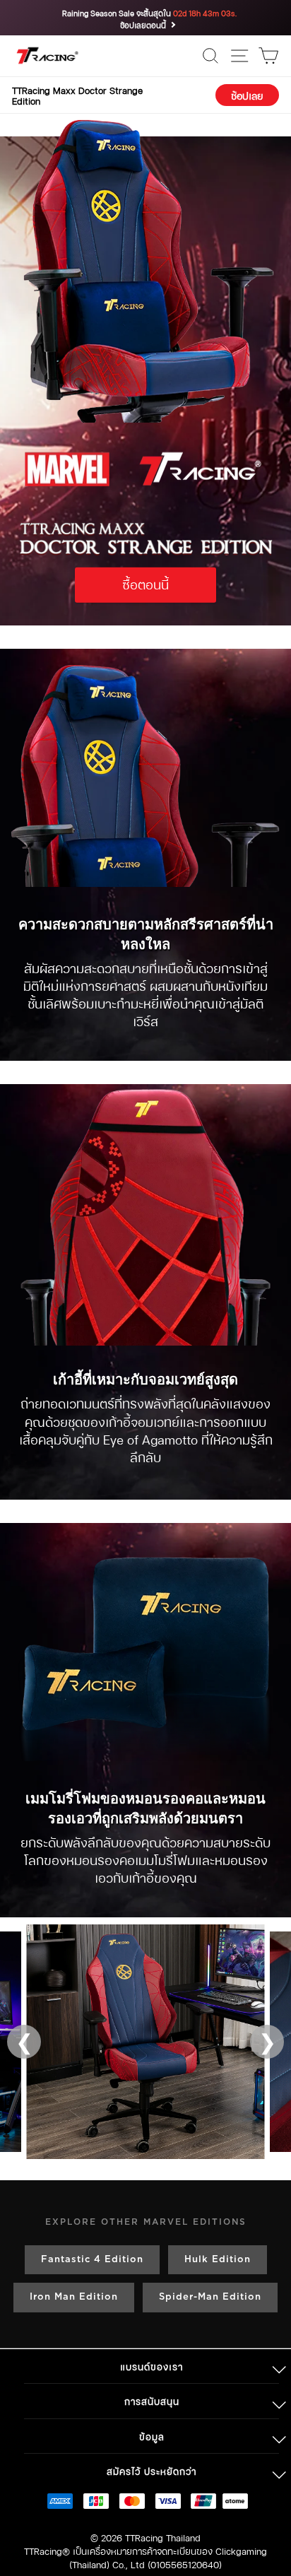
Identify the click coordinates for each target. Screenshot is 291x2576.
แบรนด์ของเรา (152, 2366)
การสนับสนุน (152, 2400)
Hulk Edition (218, 2260)
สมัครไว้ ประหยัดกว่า (152, 2470)
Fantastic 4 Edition (92, 2260)
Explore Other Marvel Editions (146, 2222)
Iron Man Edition (74, 2297)
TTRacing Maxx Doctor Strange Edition (77, 95)
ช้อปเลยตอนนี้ (143, 25)
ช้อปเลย (247, 95)
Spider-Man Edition (210, 2297)
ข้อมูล (152, 2436)
